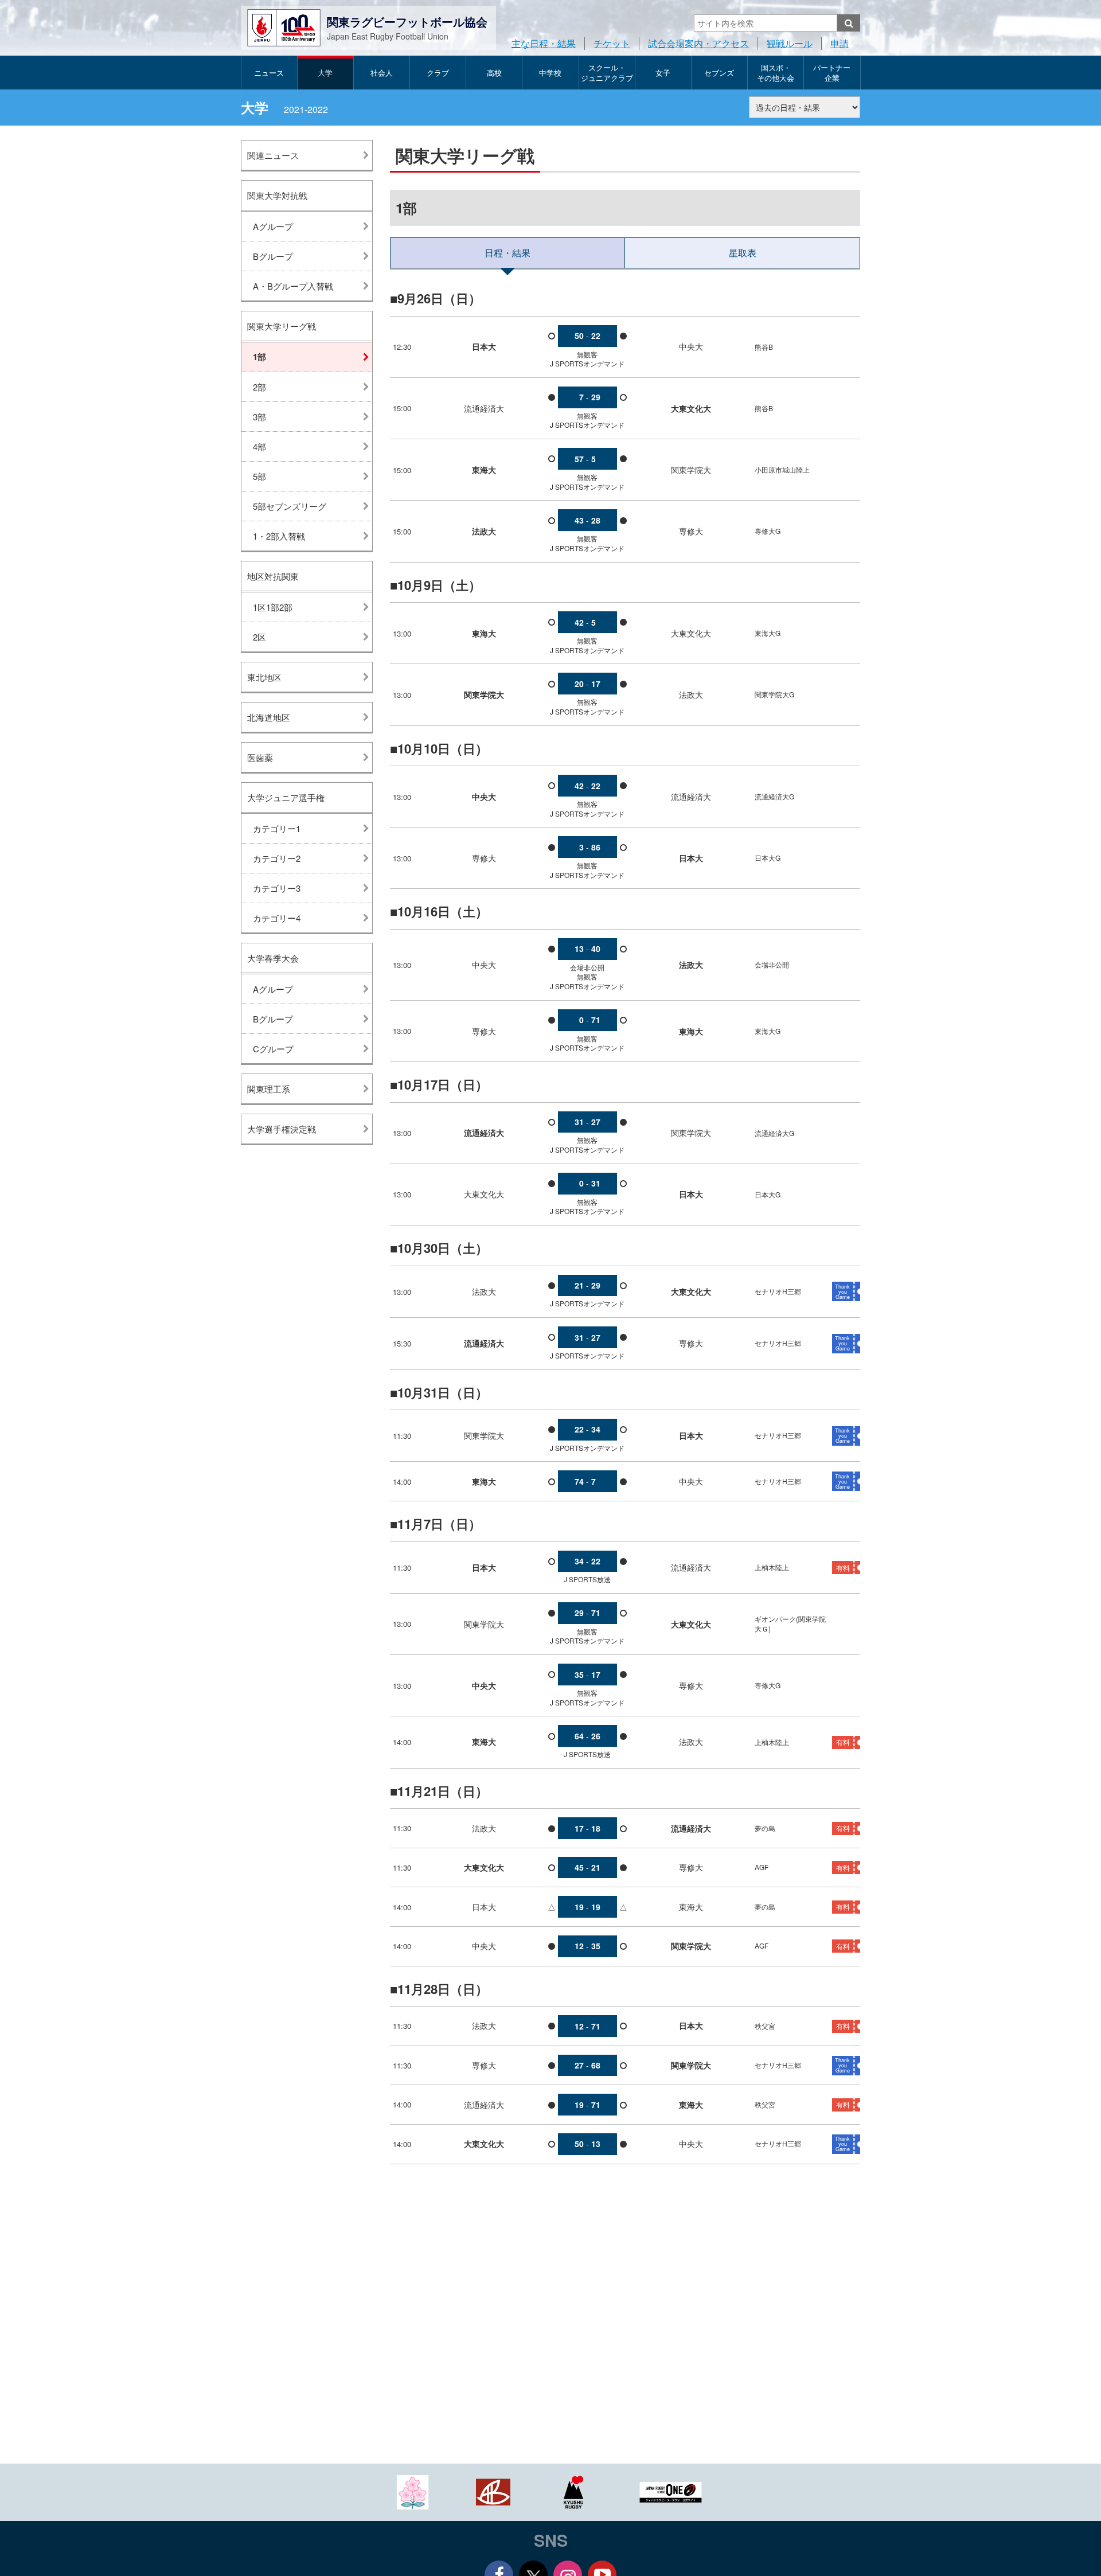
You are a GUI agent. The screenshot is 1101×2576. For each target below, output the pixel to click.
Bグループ (273, 256)
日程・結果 (507, 253)
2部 (259, 387)
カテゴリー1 (277, 828)
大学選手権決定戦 (282, 1129)
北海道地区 (269, 717)
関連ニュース (273, 155)
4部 (259, 446)
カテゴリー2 (277, 858)
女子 (663, 73)
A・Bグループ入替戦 (293, 286)
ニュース (269, 73)
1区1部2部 (273, 607)
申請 (840, 43)
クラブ (438, 73)
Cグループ (273, 1049)
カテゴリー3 (277, 888)
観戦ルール (790, 43)
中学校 (550, 73)
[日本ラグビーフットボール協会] (413, 2491)
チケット (612, 43)
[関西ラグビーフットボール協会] (493, 2491)
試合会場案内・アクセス (698, 43)
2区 (259, 637)
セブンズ (719, 73)
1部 (259, 357)
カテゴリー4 (277, 918)
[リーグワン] (671, 2491)
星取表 (743, 253)
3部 (259, 417)
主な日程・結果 (544, 43)
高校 (494, 73)
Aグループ (273, 226)
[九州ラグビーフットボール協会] (573, 2491)
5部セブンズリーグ (290, 506)
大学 (325, 73)
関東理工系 (269, 1089)
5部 (259, 476)
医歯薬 (260, 757)
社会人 (382, 73)
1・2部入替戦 (279, 536)
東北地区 (264, 677)
